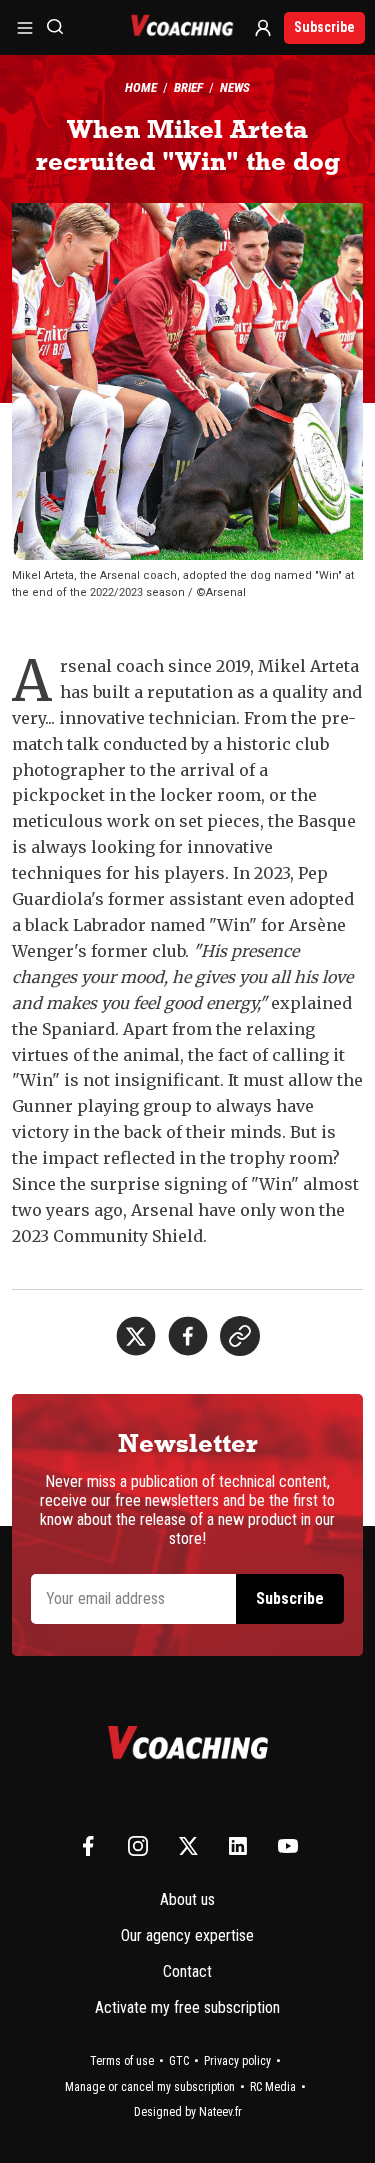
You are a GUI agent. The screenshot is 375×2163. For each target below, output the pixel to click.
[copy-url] (240, 1336)
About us (187, 1899)
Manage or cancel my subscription (150, 2087)
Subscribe (324, 27)
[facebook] (188, 1336)
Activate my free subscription (187, 2007)
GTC (179, 2061)
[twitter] (136, 1336)
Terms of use (122, 2061)
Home (141, 87)
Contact (187, 1971)
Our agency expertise (187, 1935)
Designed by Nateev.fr (188, 2112)
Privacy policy (237, 2061)
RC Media (273, 2087)
